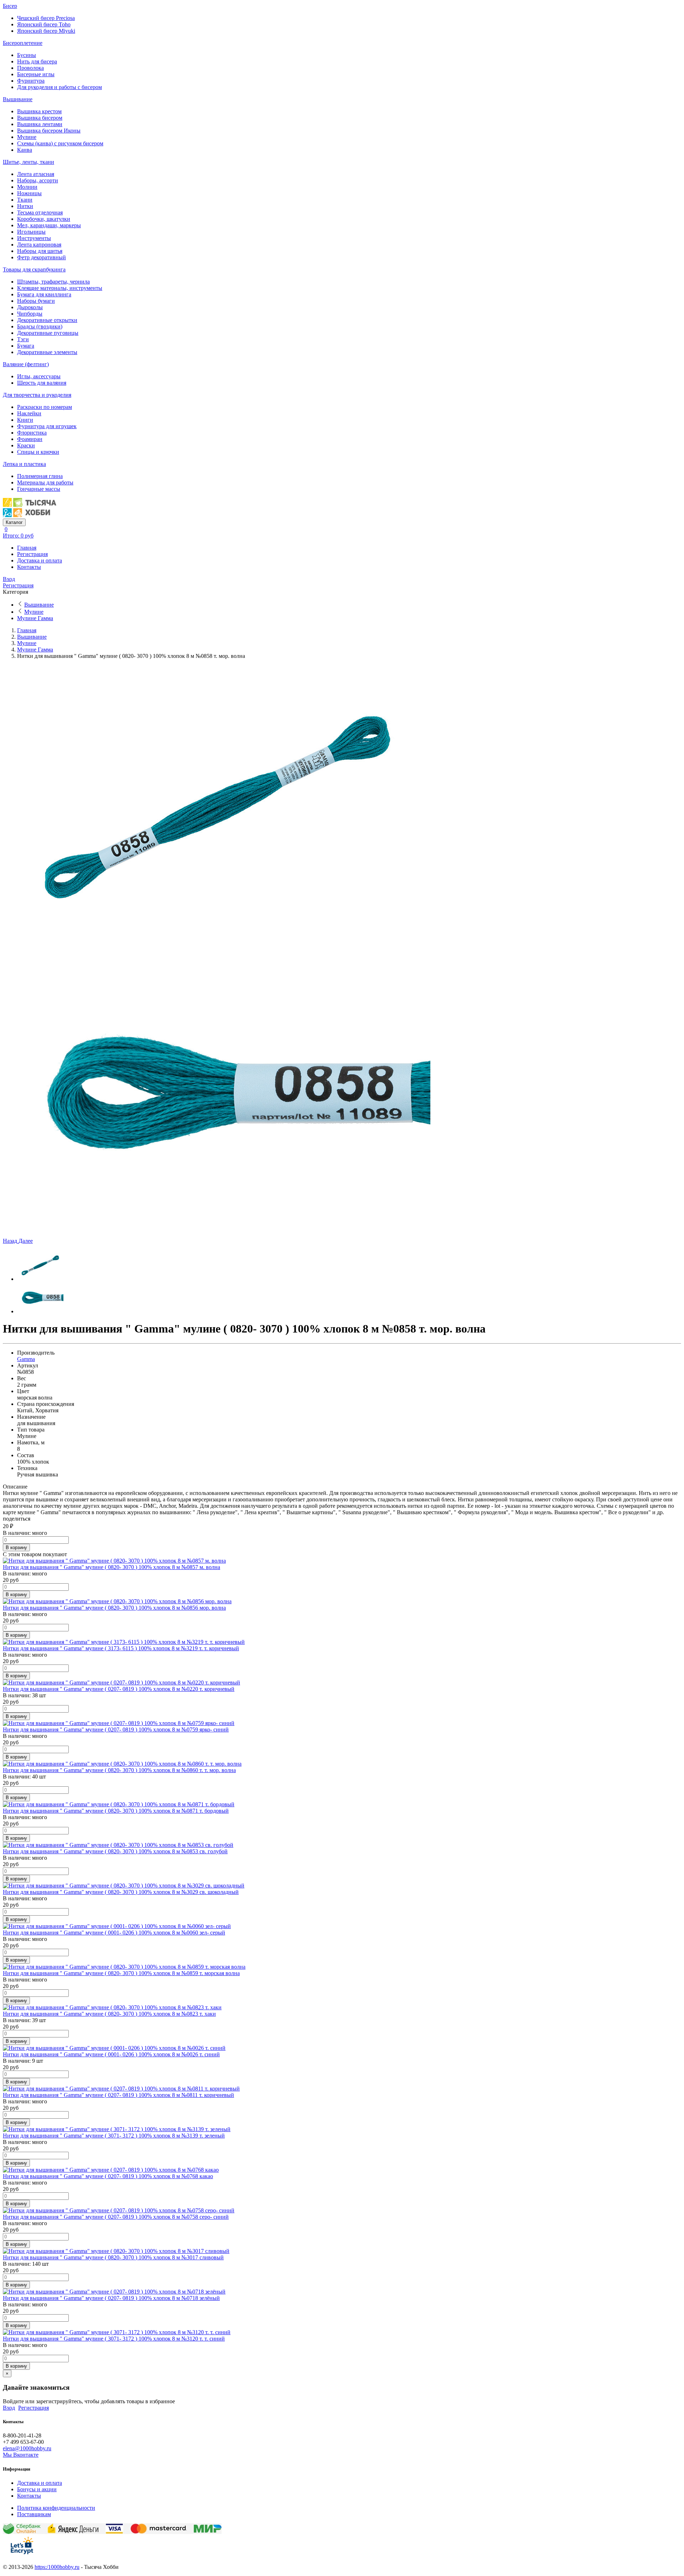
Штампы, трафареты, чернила (53, 282)
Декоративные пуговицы (48, 333)
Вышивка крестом (39, 111)
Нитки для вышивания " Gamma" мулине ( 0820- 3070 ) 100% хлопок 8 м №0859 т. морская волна (121, 1973)
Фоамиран (30, 439)
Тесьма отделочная (40, 212)
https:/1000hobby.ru (57, 2567)
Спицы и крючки (38, 452)
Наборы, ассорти (38, 180)
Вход (9, 579)
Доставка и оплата (40, 560)
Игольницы (31, 232)
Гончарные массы (39, 489)
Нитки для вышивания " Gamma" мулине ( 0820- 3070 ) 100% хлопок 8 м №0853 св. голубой (115, 1851)
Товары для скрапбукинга (34, 269)
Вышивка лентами (40, 124)
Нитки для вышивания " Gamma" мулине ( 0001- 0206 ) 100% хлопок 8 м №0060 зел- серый (114, 1933)
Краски (26, 445)
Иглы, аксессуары (39, 376)
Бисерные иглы (36, 74)
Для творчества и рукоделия (37, 395)
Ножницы (29, 193)
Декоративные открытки (47, 320)
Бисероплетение (23, 43)
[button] (11, 1241)
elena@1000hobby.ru (27, 2448)
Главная (27, 548)
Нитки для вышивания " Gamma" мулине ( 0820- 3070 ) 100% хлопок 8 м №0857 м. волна (112, 1567)
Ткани (25, 200)
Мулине (27, 137)
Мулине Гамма (35, 618)
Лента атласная (36, 174)
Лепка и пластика (24, 464)
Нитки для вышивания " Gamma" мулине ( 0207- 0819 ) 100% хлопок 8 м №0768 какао (108, 2176)
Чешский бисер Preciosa (46, 18)
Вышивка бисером (40, 118)
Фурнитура (31, 81)
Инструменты (34, 238)
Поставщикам (34, 2514)
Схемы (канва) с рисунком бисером (60, 143)
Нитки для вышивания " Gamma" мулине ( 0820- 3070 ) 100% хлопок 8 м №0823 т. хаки (109, 2014)
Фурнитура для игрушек (47, 426)
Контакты (29, 567)
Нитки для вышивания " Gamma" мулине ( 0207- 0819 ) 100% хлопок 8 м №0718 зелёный (111, 2298)
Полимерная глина (40, 476)
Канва (25, 150)
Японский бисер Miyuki (46, 31)
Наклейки (29, 413)
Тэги (23, 339)
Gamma (26, 1359)
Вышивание (18, 99)
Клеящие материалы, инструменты (60, 288)
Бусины (27, 55)
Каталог (14, 522)
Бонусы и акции (37, 2489)
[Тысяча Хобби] (30, 515)
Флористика (32, 433)
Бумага (26, 346)
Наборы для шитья (40, 251)
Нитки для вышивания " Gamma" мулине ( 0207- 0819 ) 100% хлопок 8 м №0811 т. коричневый (118, 2095)
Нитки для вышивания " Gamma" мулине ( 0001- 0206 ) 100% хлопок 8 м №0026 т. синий (111, 2054)
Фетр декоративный (42, 257)
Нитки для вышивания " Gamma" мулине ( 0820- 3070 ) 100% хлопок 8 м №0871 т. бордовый (116, 1811)
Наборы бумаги (36, 301)
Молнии (27, 187)
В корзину (16, 1547)
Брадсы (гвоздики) (40, 326)
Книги (25, 420)
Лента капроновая (39, 245)
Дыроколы (30, 307)
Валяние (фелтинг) (26, 364)
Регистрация (32, 554)
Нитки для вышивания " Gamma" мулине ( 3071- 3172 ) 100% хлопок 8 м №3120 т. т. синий (114, 2339)
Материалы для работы (45, 482)
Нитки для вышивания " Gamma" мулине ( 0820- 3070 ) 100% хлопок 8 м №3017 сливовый (113, 2257)
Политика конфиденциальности (56, 2508)
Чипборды (30, 314)
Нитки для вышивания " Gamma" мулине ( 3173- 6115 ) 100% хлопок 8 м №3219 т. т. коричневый (121, 1648)
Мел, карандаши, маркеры (49, 225)
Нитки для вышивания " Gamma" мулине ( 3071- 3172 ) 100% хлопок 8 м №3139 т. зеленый (114, 2136)
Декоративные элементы (47, 352)
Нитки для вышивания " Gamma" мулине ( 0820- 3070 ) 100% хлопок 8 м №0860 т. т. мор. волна (119, 1770)
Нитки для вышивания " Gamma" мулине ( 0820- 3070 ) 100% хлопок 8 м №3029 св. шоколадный (121, 1892)
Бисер (10, 6)
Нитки (25, 206)
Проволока (30, 68)
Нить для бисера (37, 61)
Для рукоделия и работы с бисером (59, 87)
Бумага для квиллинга (44, 294)
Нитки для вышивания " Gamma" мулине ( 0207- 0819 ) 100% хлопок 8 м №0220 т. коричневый (119, 1689)
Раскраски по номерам (45, 407)
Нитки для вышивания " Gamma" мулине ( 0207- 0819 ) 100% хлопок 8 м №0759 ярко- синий (116, 1730)
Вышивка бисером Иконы (49, 131)
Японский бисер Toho (44, 24)
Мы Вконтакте (21, 2455)
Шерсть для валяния (42, 383)
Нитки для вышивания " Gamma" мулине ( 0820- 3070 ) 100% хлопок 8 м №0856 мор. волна (114, 1608)
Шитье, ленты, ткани (28, 162)
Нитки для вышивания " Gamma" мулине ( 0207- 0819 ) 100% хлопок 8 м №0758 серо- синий (116, 2217)
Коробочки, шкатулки (44, 219)
